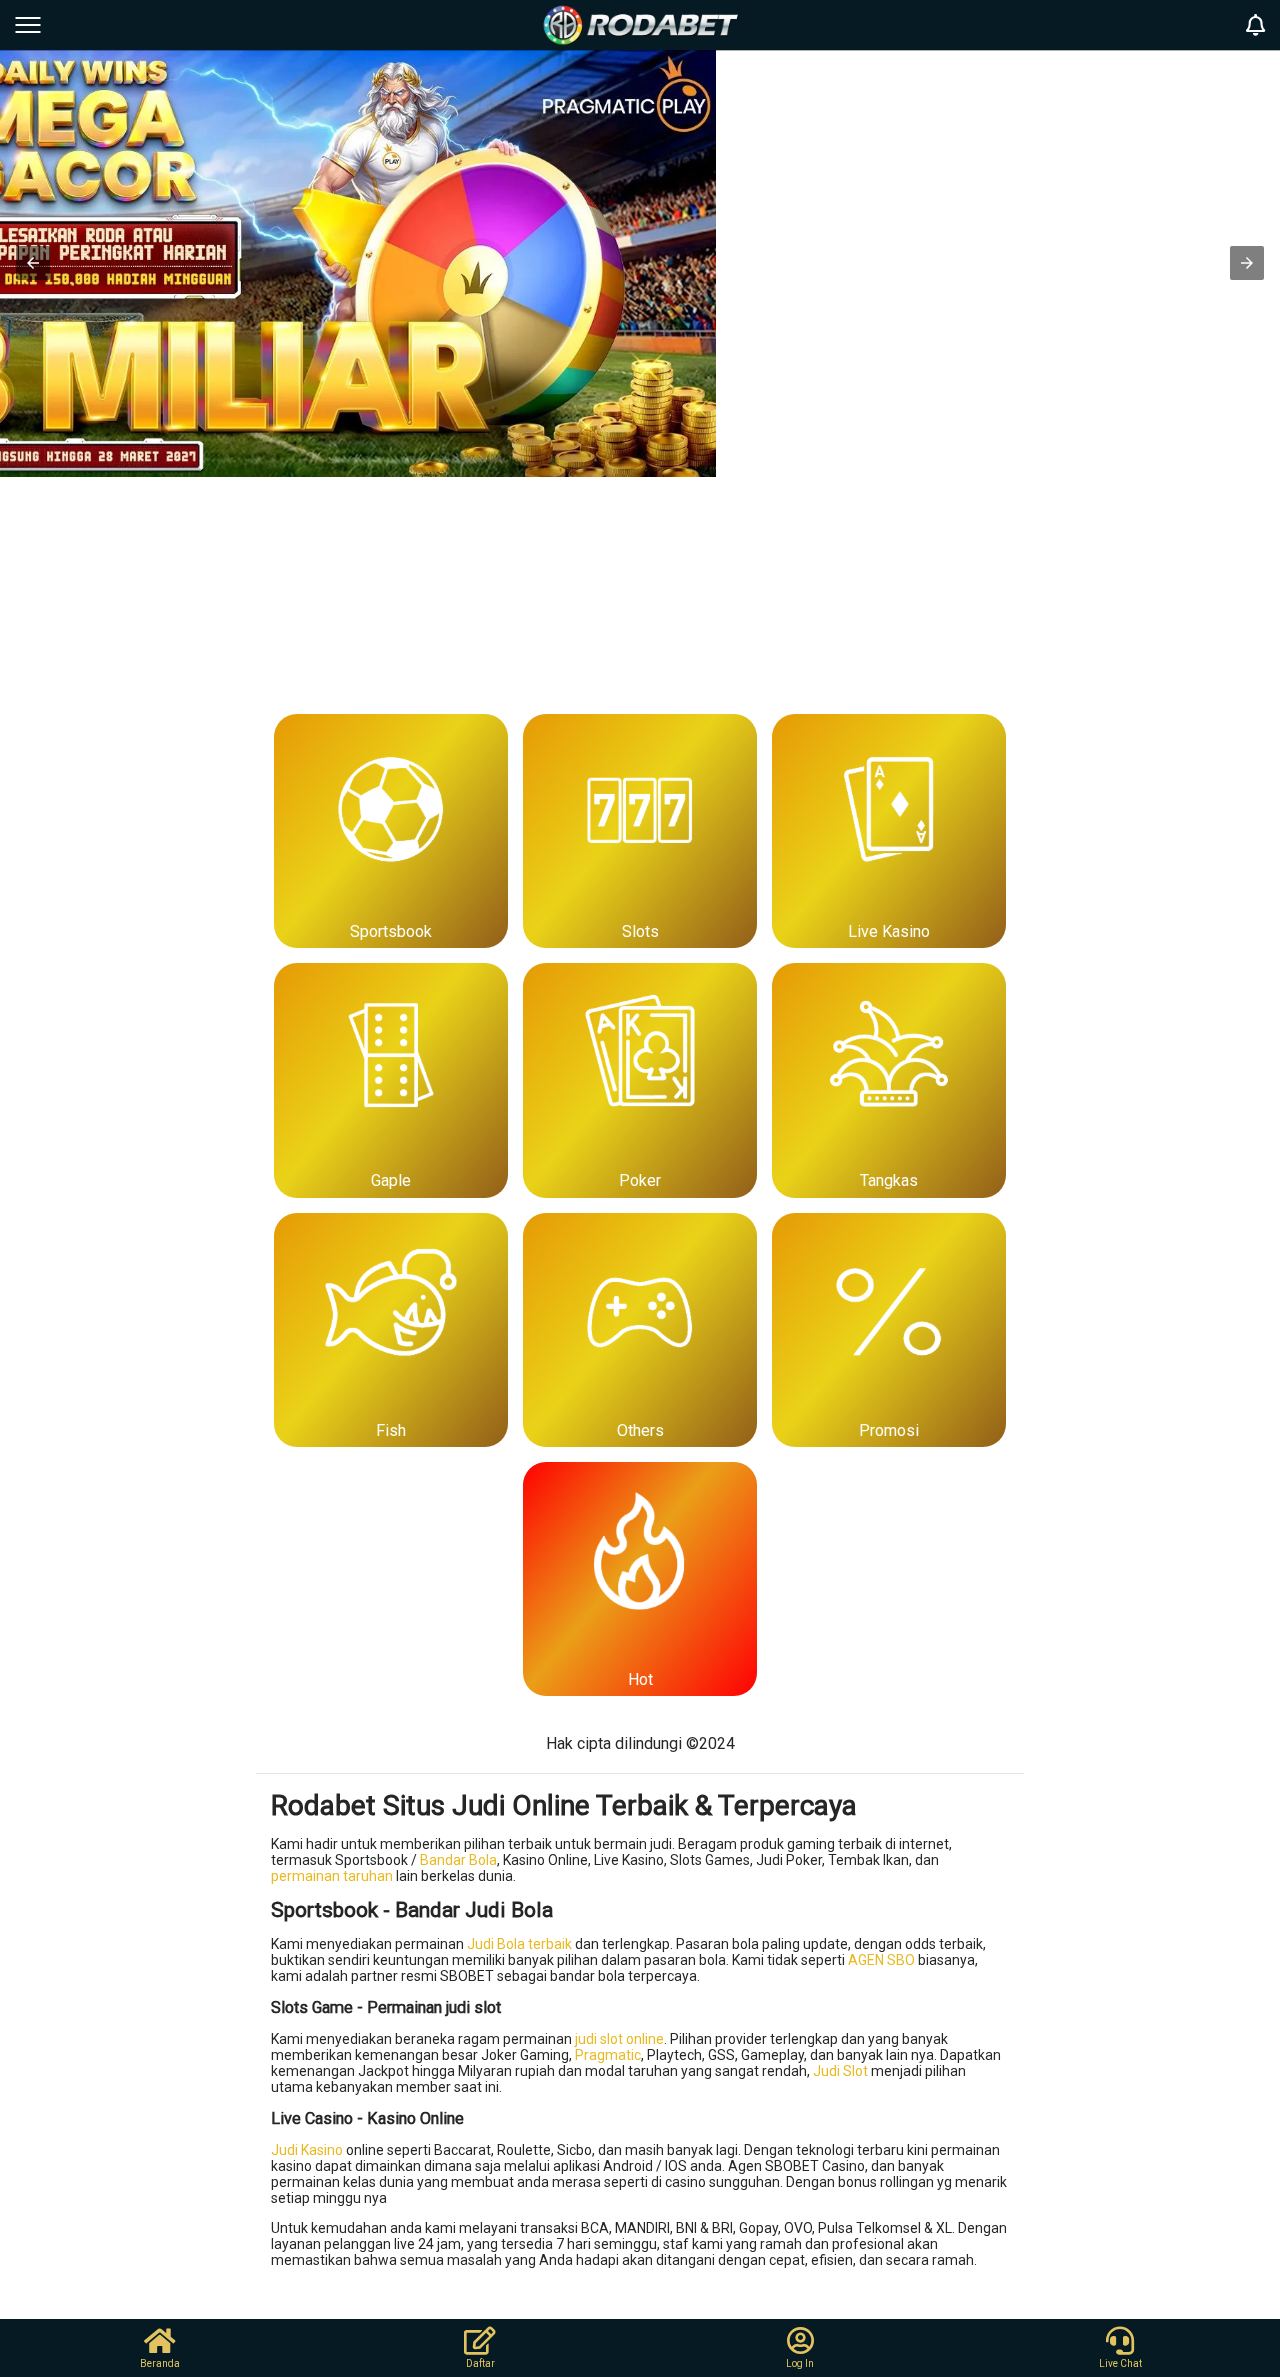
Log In (800, 2363)
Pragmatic (608, 2055)
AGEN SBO (881, 1960)
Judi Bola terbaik (519, 1944)
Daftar (480, 2363)
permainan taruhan (332, 1876)
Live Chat (1120, 2363)
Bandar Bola (458, 1860)
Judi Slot (840, 2071)
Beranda (160, 2363)
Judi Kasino (307, 2150)
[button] (33, 263)
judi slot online (619, 2039)
